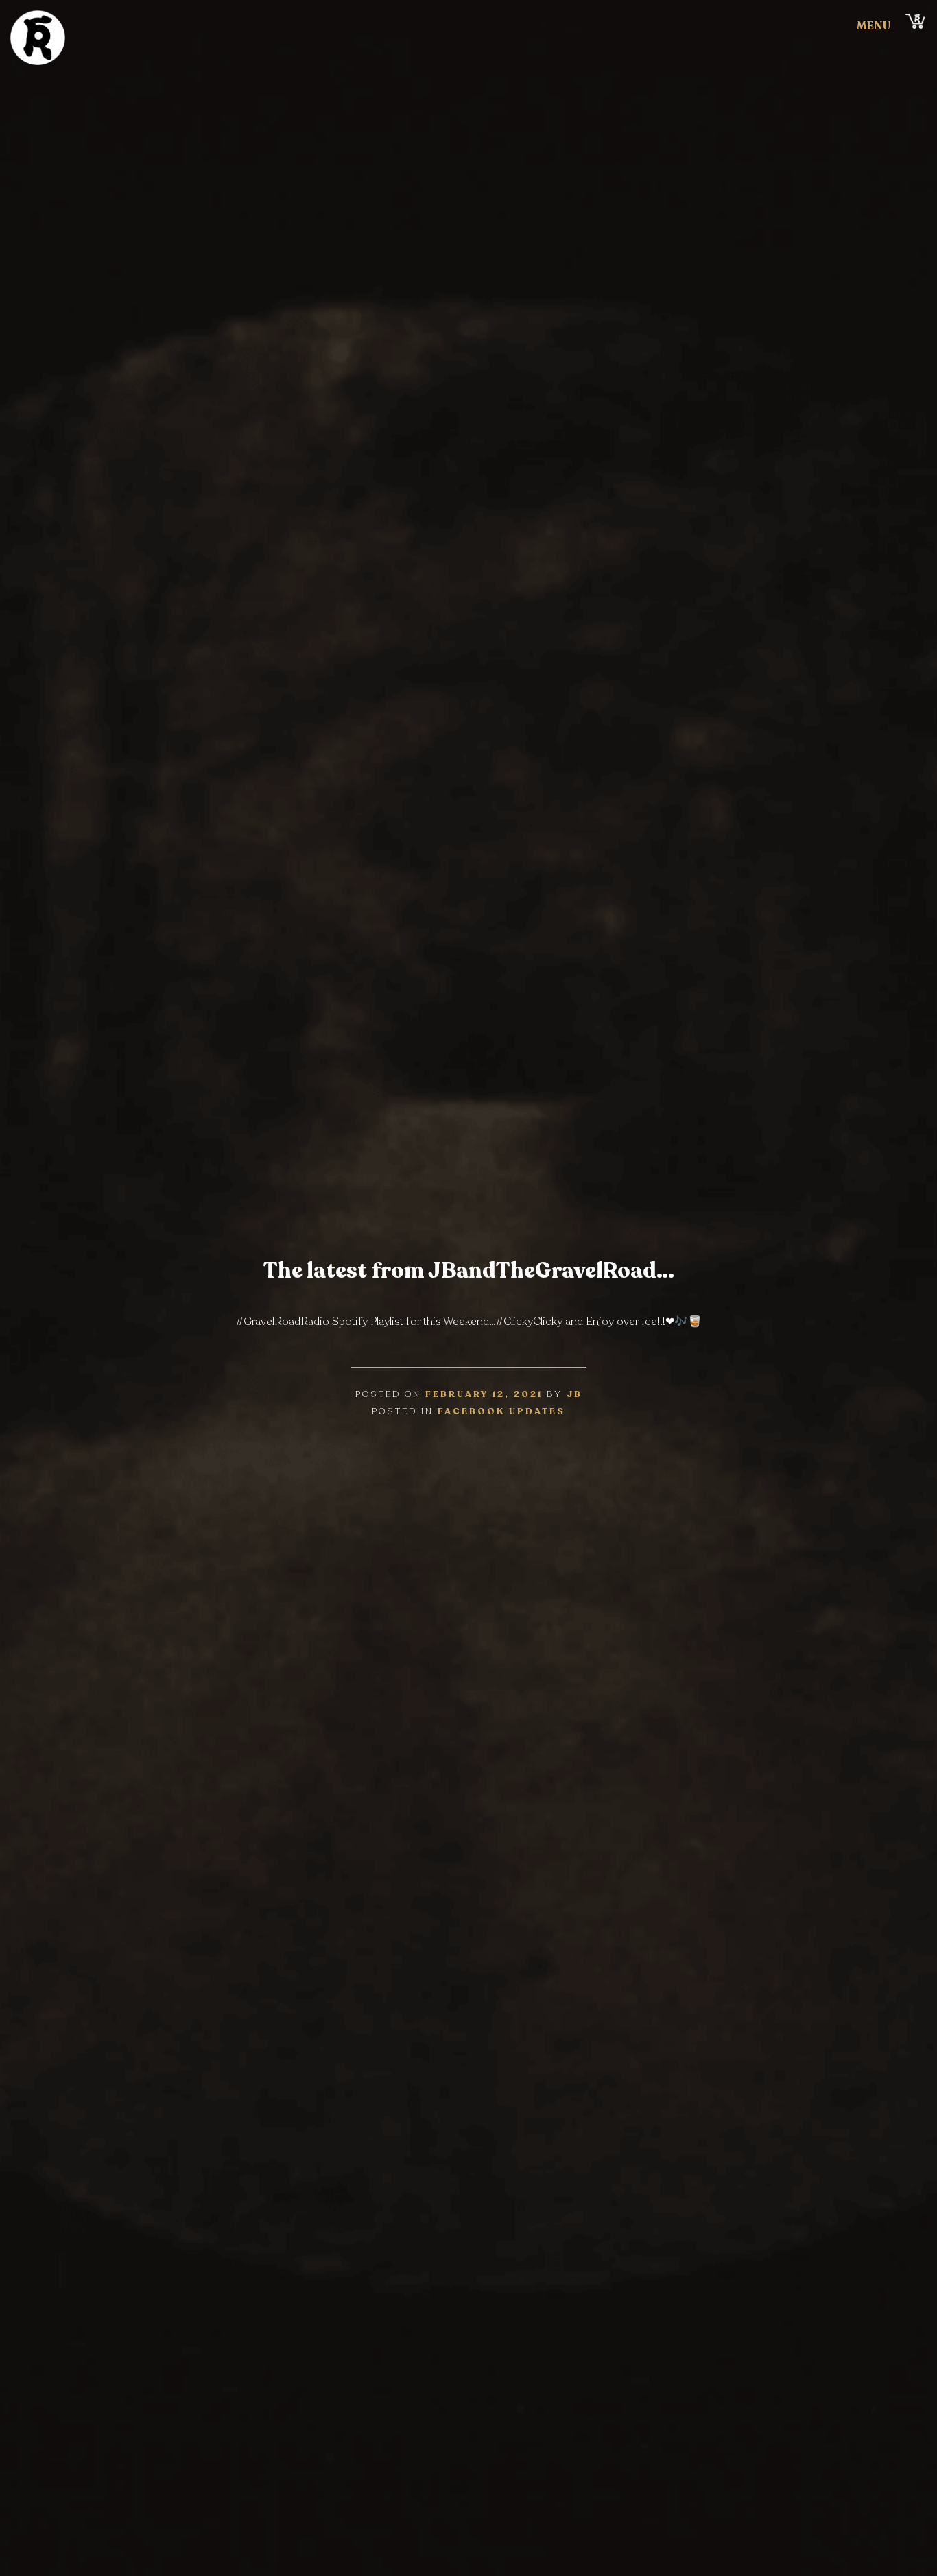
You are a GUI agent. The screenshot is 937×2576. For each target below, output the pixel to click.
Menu (874, 26)
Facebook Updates (501, 1411)
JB (574, 1394)
